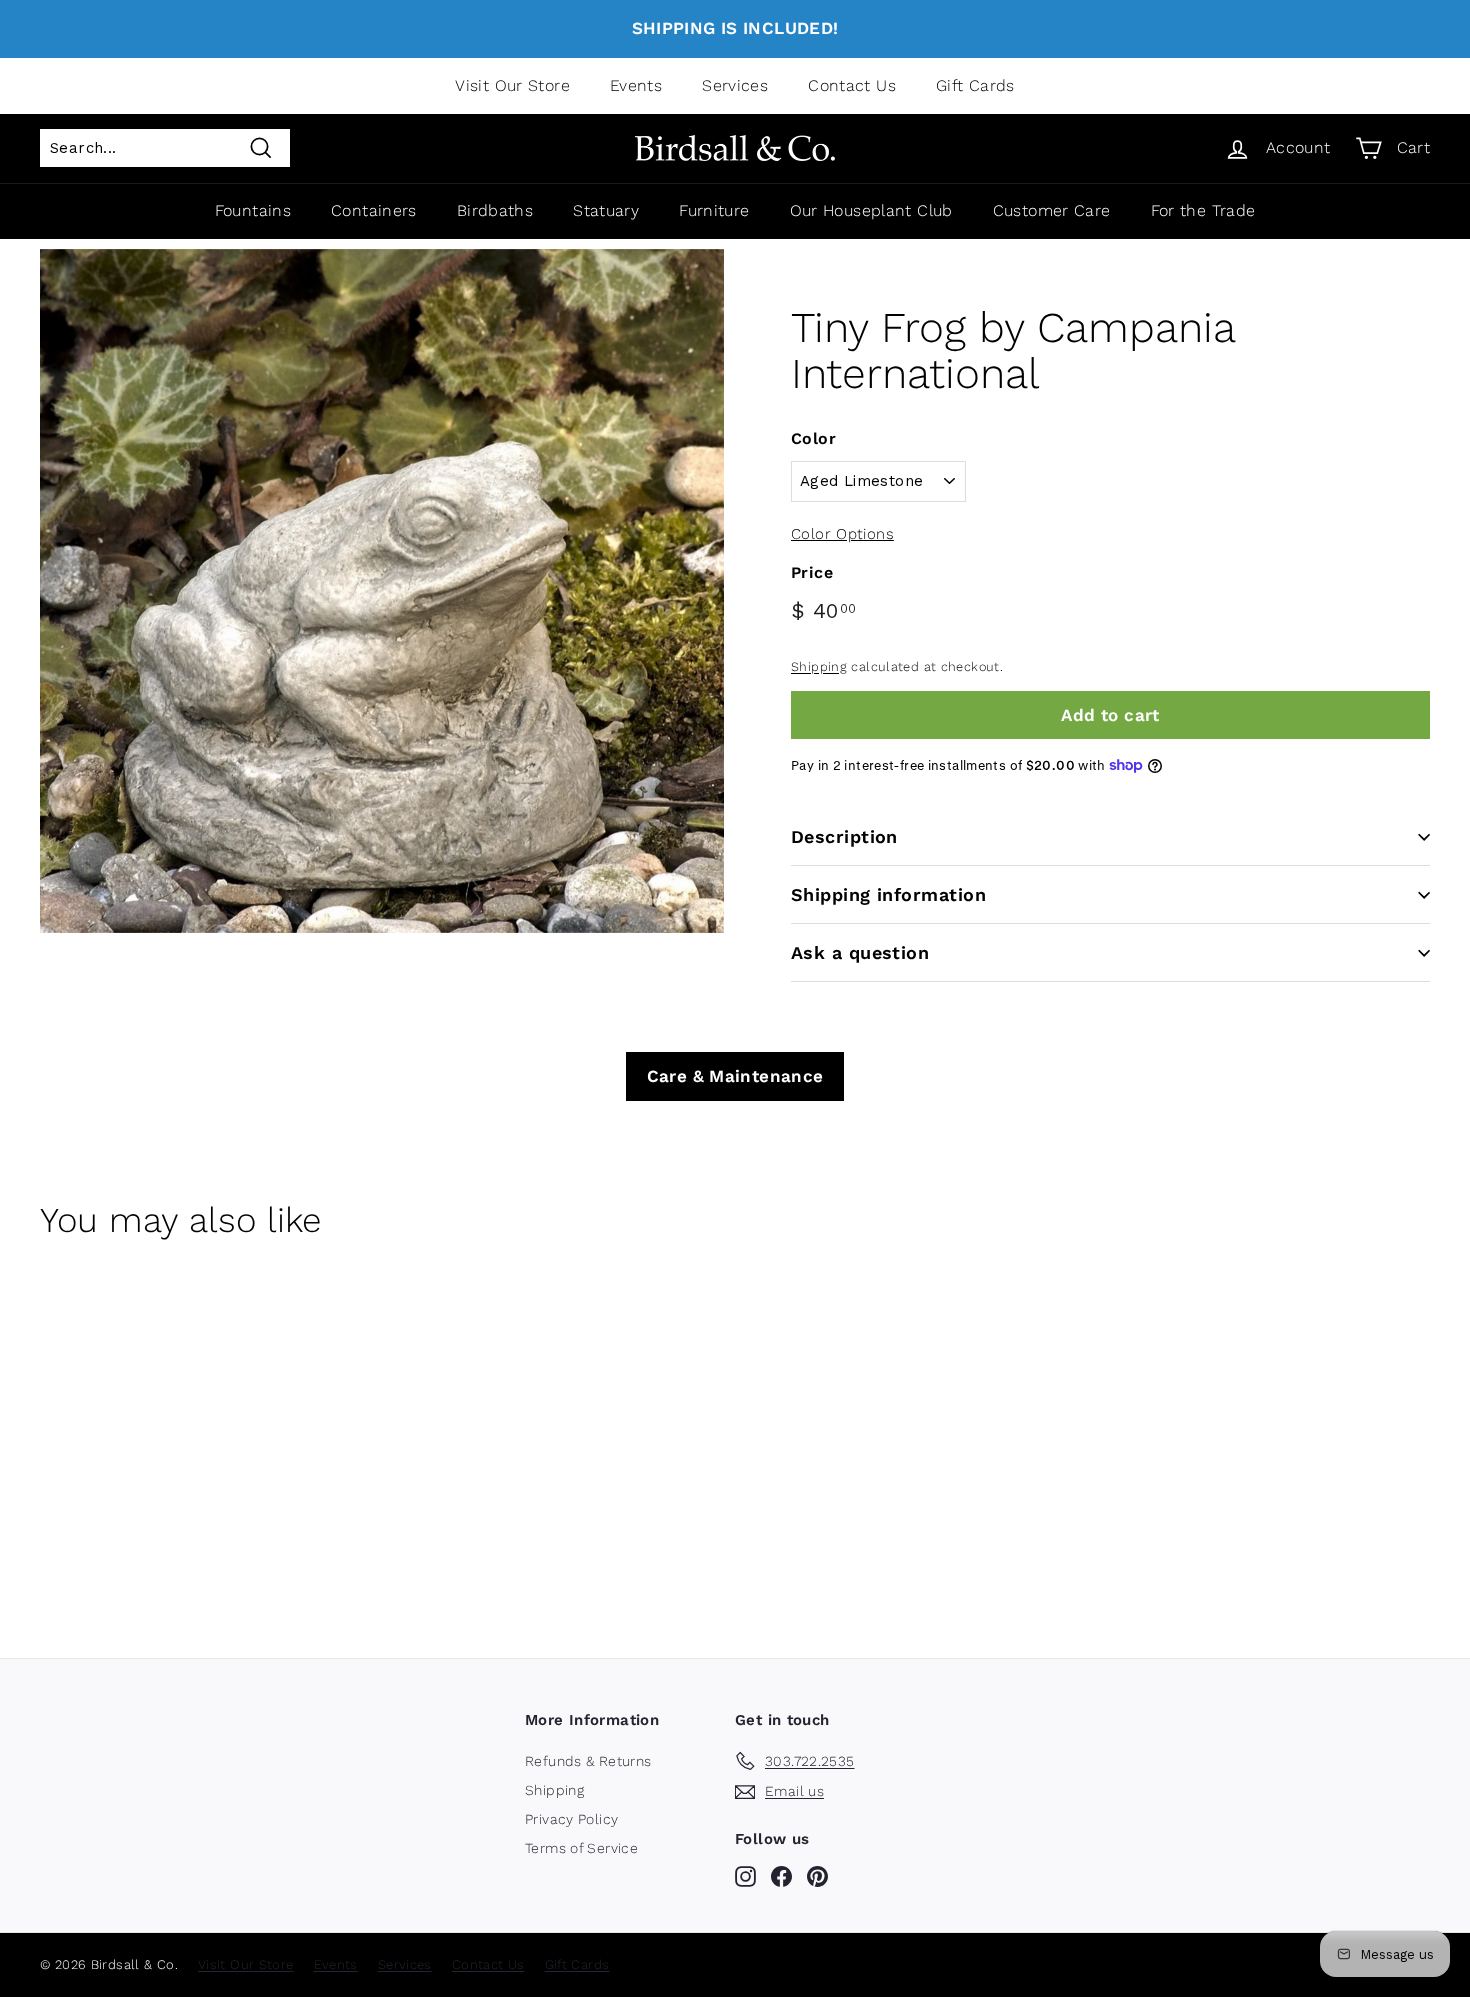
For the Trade (1203, 210)
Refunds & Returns (588, 1761)
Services (735, 85)
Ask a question (860, 952)
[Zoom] (382, 591)
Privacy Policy (571, 1819)
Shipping (819, 666)
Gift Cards (975, 85)
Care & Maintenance (735, 1076)
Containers (374, 210)
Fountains (253, 210)
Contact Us (852, 85)
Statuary (606, 210)
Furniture (714, 210)
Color (813, 438)
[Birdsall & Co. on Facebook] (781, 1876)
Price (812, 572)
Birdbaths (495, 210)
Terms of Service (581, 1848)
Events (636, 85)
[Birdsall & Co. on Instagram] (745, 1876)
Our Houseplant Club (871, 210)
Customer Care (1052, 210)
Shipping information (888, 894)
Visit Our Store (512, 85)
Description (844, 836)
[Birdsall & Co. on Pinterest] (817, 1876)
